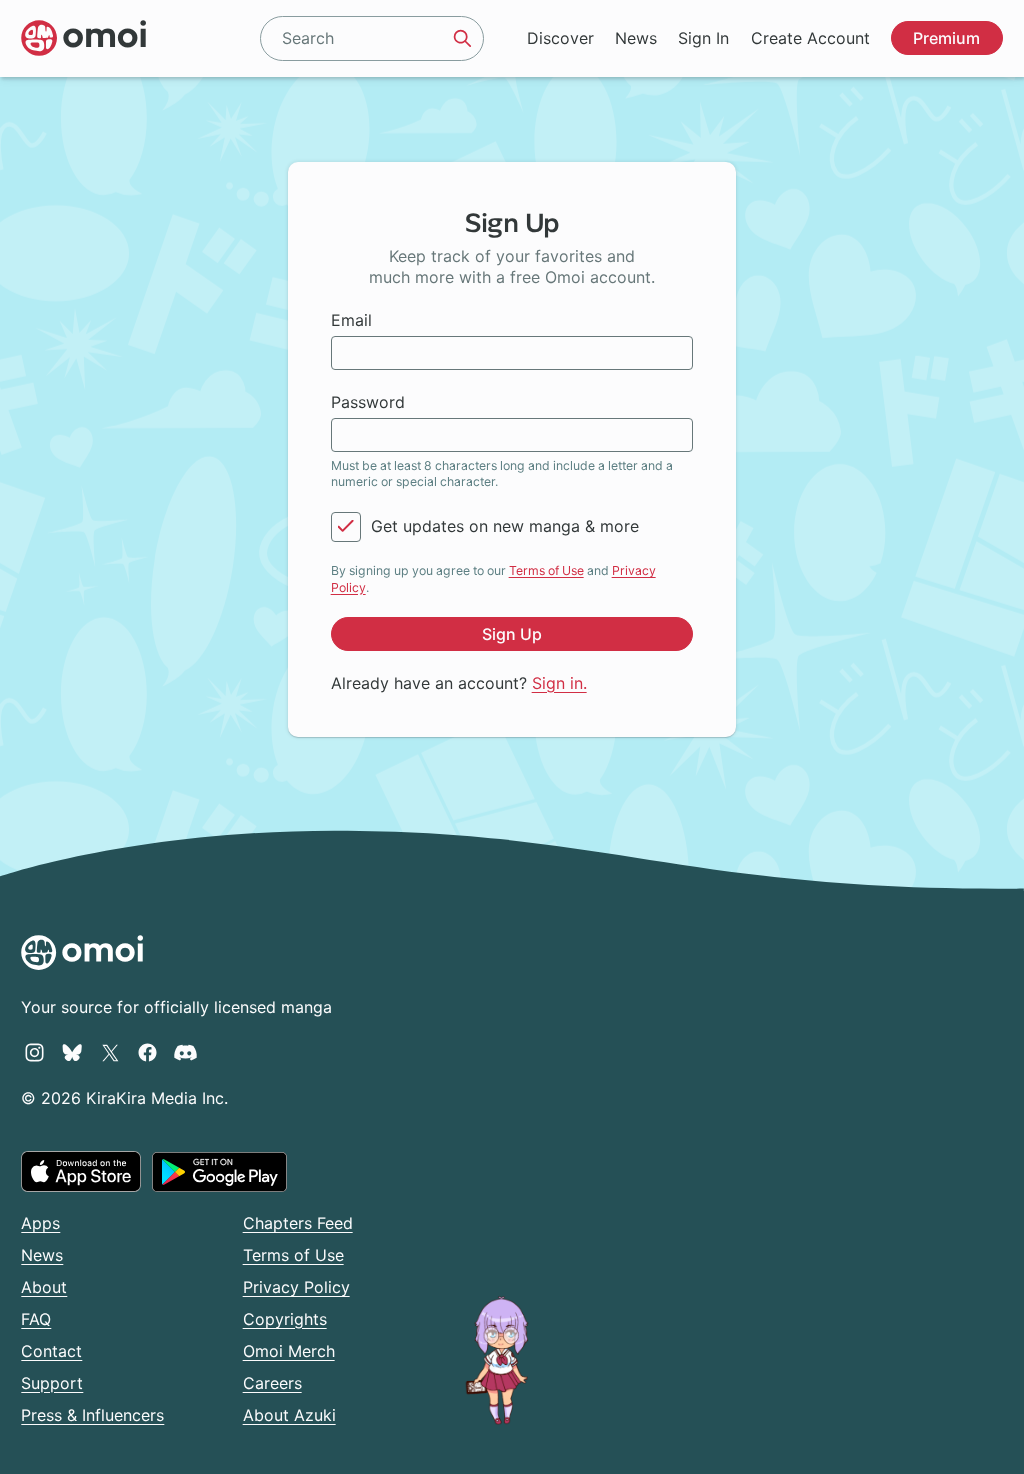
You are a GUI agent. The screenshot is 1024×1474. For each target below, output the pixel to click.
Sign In (703, 38)
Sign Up (512, 634)
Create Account (810, 38)
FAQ (36, 1319)
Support (52, 1383)
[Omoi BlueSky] (72, 1052)
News (636, 38)
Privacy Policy (296, 1287)
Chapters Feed (298, 1223)
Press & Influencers (92, 1415)
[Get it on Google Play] (219, 1172)
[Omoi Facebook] (147, 1052)
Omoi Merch (289, 1351)
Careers (272, 1383)
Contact (51, 1351)
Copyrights (285, 1319)
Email (351, 320)
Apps (40, 1223)
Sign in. (559, 683)
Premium (946, 38)
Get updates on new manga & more (505, 526)
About (44, 1287)
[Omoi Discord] (185, 1052)
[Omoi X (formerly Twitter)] (110, 1052)
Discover (560, 38)
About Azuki (289, 1415)
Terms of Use (546, 570)
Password (368, 402)
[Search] (462, 38)
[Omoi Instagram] (34, 1052)
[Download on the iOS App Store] (81, 1171)
